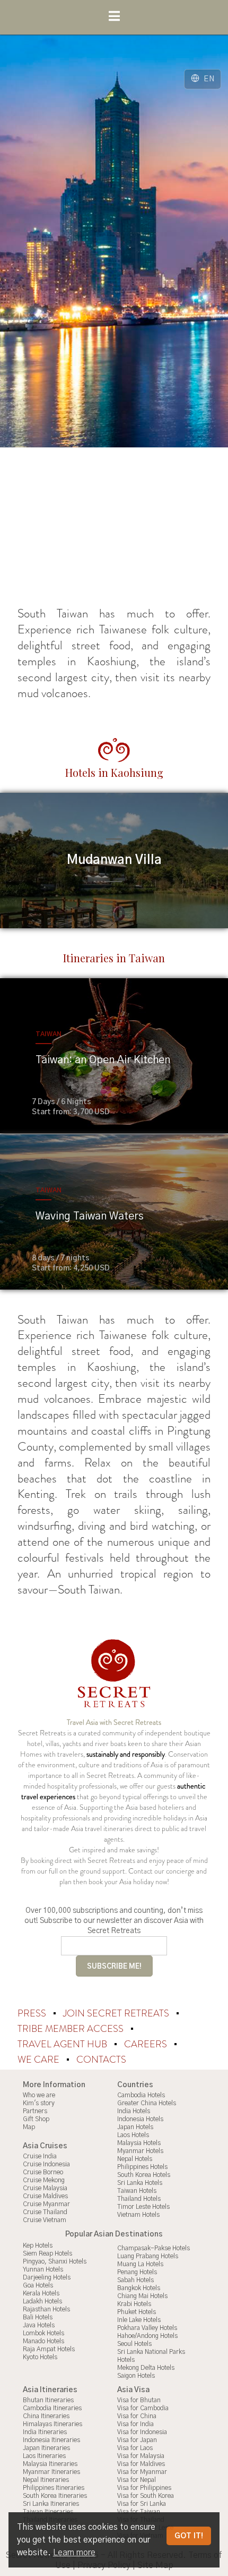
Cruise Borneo (43, 2172)
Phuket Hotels (137, 2312)
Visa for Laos (135, 2448)
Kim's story (39, 2103)
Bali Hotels (38, 2317)
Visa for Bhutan (139, 2400)
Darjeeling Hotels (47, 2277)
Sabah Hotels (135, 2280)
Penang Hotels (137, 2272)
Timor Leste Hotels (143, 2207)
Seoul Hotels (134, 2344)
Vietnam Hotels (138, 2215)
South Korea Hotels (144, 2175)
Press (33, 2013)
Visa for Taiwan (139, 2512)
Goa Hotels (38, 2285)
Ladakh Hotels (42, 2301)
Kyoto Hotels (40, 2357)
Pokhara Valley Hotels (147, 2328)
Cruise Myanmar (46, 2204)
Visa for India (135, 2424)
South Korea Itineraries (55, 2496)
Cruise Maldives (45, 2196)
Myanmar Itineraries (51, 2472)
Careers (147, 2044)
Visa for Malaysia (141, 2456)
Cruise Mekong (44, 2180)
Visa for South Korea (146, 2496)
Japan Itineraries (46, 2448)
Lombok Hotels (43, 2333)
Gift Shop (36, 2119)
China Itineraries (46, 2416)
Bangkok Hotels (139, 2288)
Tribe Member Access (72, 2029)
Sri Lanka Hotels (140, 2183)
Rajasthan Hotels (46, 2309)
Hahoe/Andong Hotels (147, 2336)
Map (29, 2127)
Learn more (74, 2553)
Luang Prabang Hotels (148, 2256)
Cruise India (40, 2156)
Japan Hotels (135, 2127)
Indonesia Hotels (140, 2119)
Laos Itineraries (44, 2456)
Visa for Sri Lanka (142, 2504)
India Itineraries (45, 2432)
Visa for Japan (137, 2440)
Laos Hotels (133, 2135)
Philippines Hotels (142, 2167)
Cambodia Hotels (141, 2095)
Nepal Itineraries (46, 2480)
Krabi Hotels (134, 2304)
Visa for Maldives (141, 2464)
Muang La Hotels (140, 2264)
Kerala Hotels (41, 2293)
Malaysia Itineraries (50, 2464)
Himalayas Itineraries (52, 2424)
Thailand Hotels (139, 2199)
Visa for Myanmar (142, 2472)
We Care (40, 2060)
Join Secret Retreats (117, 2013)
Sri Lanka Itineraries (51, 2504)
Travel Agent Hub (63, 2044)
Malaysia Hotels (139, 2143)
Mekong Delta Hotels (146, 2368)
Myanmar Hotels (140, 2151)
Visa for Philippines (144, 2488)
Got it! (189, 2536)
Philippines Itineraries (54, 2488)
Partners (35, 2111)
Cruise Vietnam (45, 2220)
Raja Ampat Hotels (49, 2349)
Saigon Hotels (136, 2376)
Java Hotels (39, 2325)
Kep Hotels (38, 2245)
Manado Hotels (43, 2341)
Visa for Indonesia (142, 2432)
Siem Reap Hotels (47, 2253)
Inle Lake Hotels (139, 2320)
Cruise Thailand (45, 2212)
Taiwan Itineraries (48, 2512)
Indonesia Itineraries (51, 2440)
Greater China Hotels (147, 2103)
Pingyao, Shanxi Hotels (55, 2261)
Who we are (39, 2095)
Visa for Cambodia (143, 2408)
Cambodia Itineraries (52, 2408)
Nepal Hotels (135, 2159)
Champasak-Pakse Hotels (154, 2248)
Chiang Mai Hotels (142, 2296)
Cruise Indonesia (46, 2164)
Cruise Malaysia (45, 2188)
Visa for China (137, 2416)
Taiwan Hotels (137, 2191)
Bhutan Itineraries (48, 2400)
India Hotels (134, 2111)
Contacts (101, 2060)
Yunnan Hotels (43, 2269)
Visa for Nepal (137, 2480)
